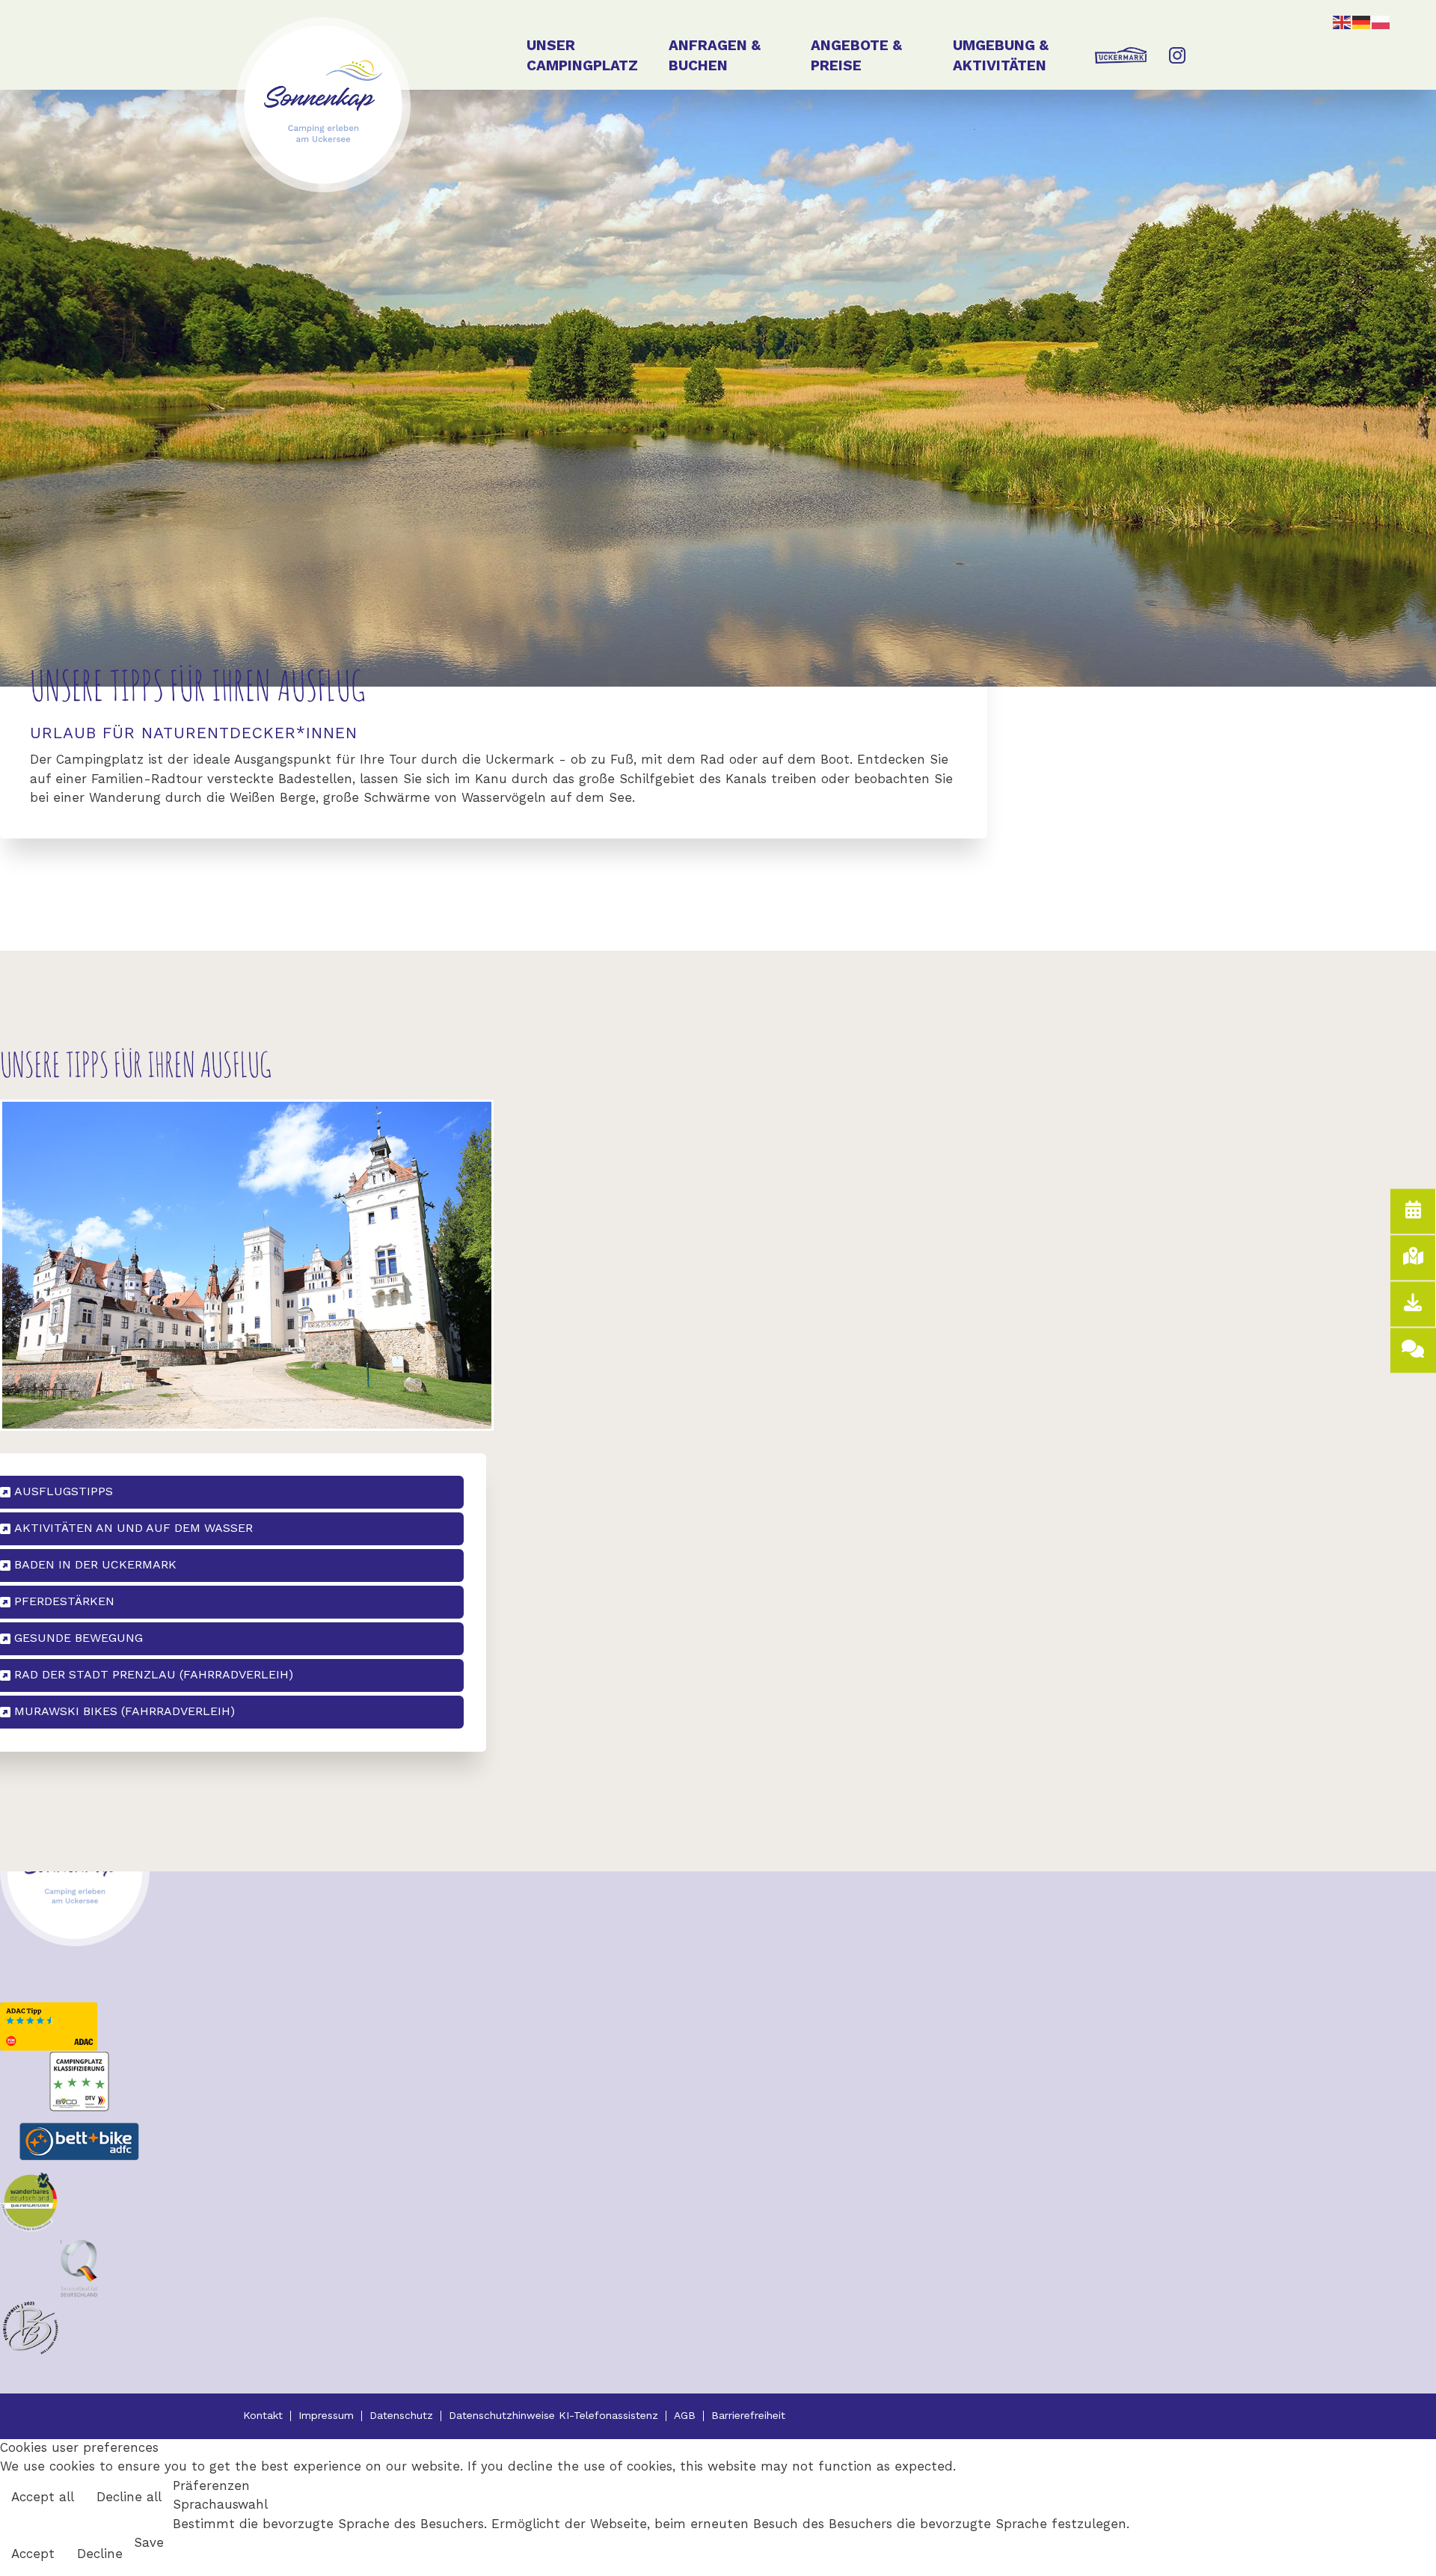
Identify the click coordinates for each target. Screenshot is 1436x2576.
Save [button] (149, 2543)
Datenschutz (401, 2416)
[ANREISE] (1413, 1258)
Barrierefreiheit (748, 2416)
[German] (1362, 22)
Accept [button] (33, 2555)
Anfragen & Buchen (715, 57)
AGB (685, 2416)
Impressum (326, 2416)
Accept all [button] (43, 2498)
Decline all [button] (129, 2498)
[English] (1343, 22)
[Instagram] (1172, 68)
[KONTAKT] (1413, 1351)
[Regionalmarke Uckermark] (1121, 68)
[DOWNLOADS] (1413, 1304)
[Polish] (1381, 22)
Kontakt (263, 2416)
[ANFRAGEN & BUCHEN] (1413, 1212)
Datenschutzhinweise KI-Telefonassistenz (553, 2416)
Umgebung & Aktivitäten (1001, 57)
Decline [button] (100, 2555)
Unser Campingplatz (582, 57)
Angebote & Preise (856, 57)
